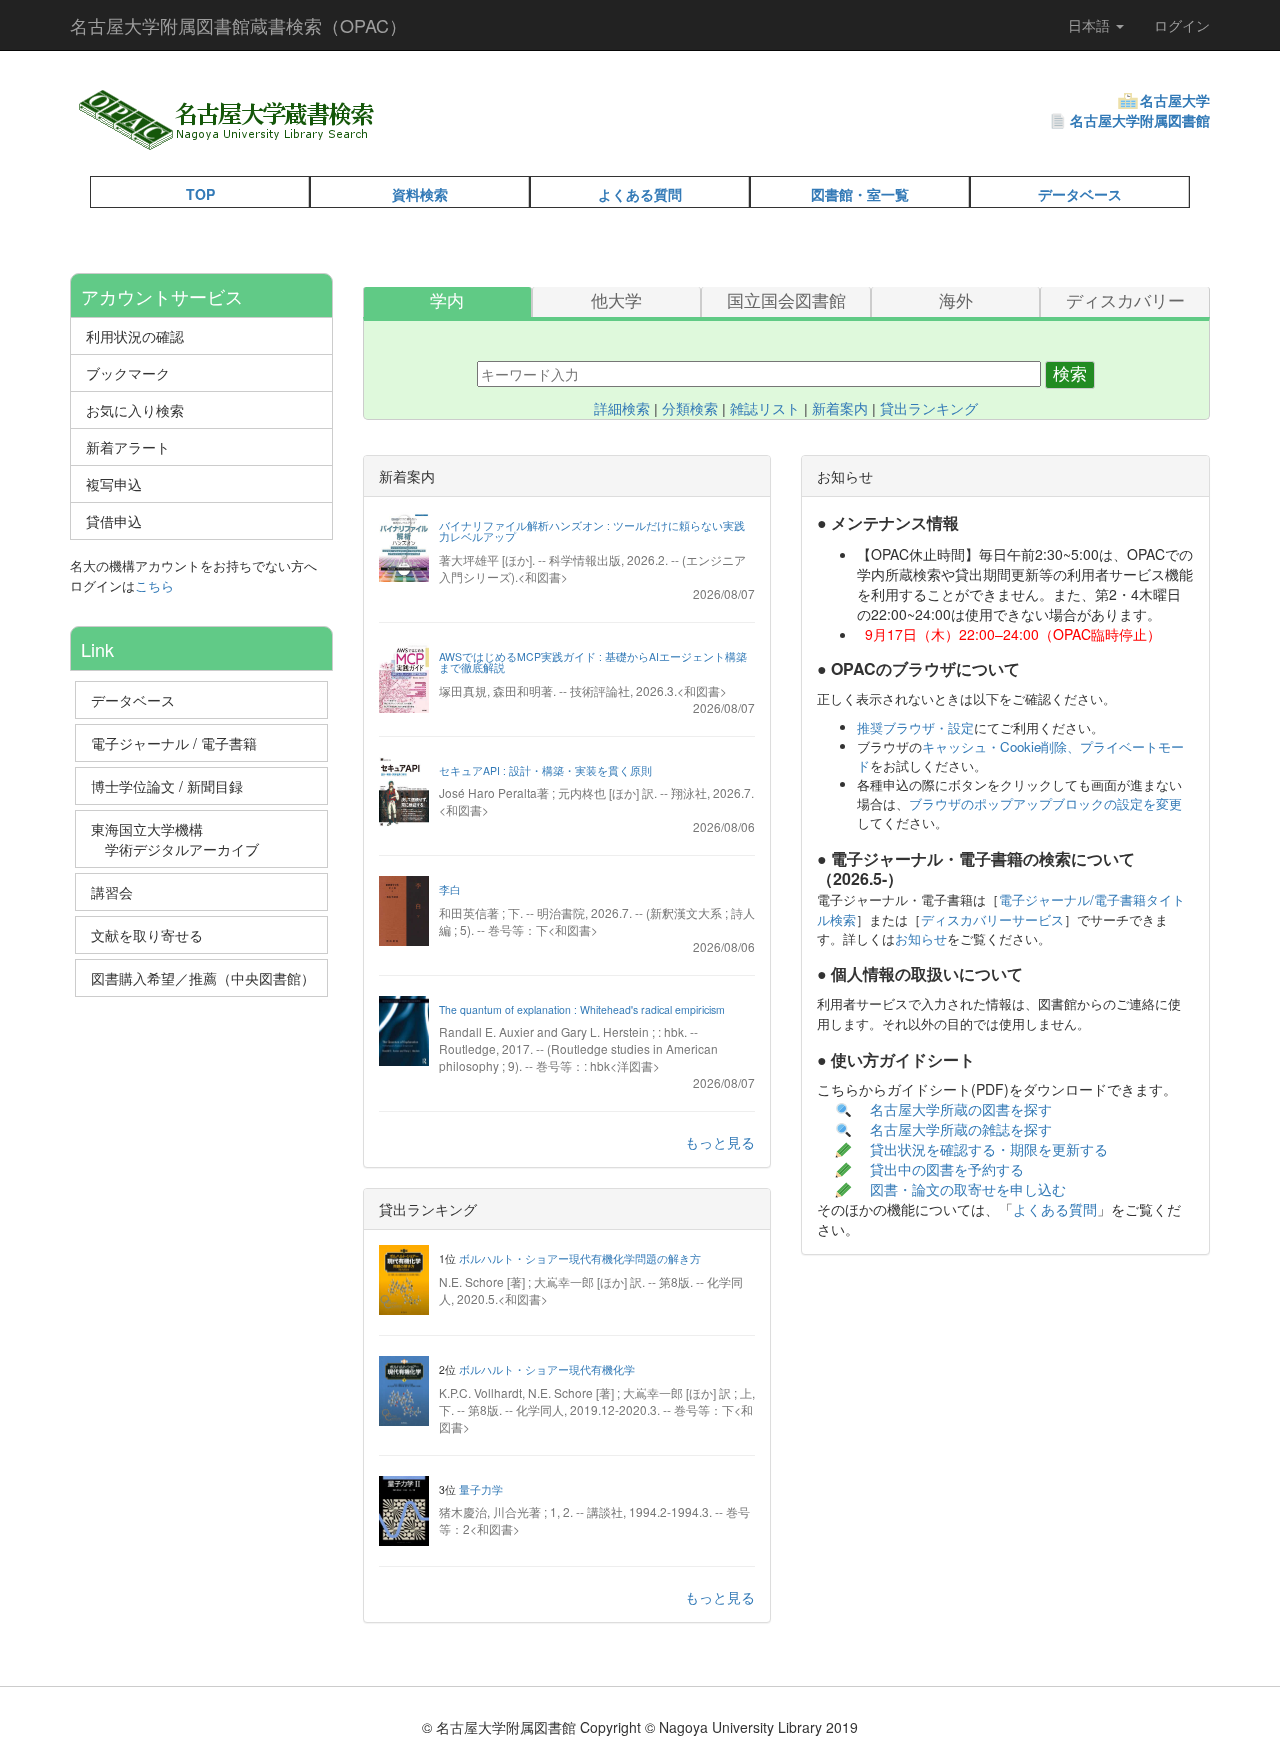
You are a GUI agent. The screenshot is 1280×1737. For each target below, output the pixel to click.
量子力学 (481, 1489)
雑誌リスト (765, 409)
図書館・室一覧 (860, 194)
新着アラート (128, 447)
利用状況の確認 (135, 336)
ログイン (1182, 25)
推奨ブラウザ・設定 (915, 727)
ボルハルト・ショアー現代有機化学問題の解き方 (580, 1258)
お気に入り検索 (135, 410)
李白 (450, 889)
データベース (1080, 194)
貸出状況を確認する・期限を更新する (989, 1149)
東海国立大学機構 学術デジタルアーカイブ (184, 839)
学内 (447, 301)
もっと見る (720, 1142)
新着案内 (840, 409)
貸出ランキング (929, 409)
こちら (154, 585)
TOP (200, 194)
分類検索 (690, 409)
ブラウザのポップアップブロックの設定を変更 (1045, 803)
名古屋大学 (1175, 100)
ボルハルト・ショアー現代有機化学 (547, 1369)
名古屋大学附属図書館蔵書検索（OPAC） (238, 25)
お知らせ (921, 938)
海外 (956, 301)
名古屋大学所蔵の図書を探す (961, 1109)
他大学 (616, 301)
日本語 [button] (1091, 25)
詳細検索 (622, 409)
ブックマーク (128, 373)
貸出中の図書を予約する (947, 1169)
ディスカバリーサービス (992, 919)
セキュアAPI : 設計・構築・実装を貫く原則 (545, 770)
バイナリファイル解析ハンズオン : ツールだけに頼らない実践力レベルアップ (592, 531)
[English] (431, 140)
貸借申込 (114, 521)
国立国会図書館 (786, 301)
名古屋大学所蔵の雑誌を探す (961, 1129)
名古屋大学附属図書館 (1140, 120)
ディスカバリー (1125, 301)
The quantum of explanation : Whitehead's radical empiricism (582, 1009)
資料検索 (420, 194)
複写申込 (114, 484)
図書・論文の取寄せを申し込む (970, 1189)
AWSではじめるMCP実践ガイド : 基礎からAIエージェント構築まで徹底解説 (593, 662)
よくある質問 (640, 194)
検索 (1070, 374)
